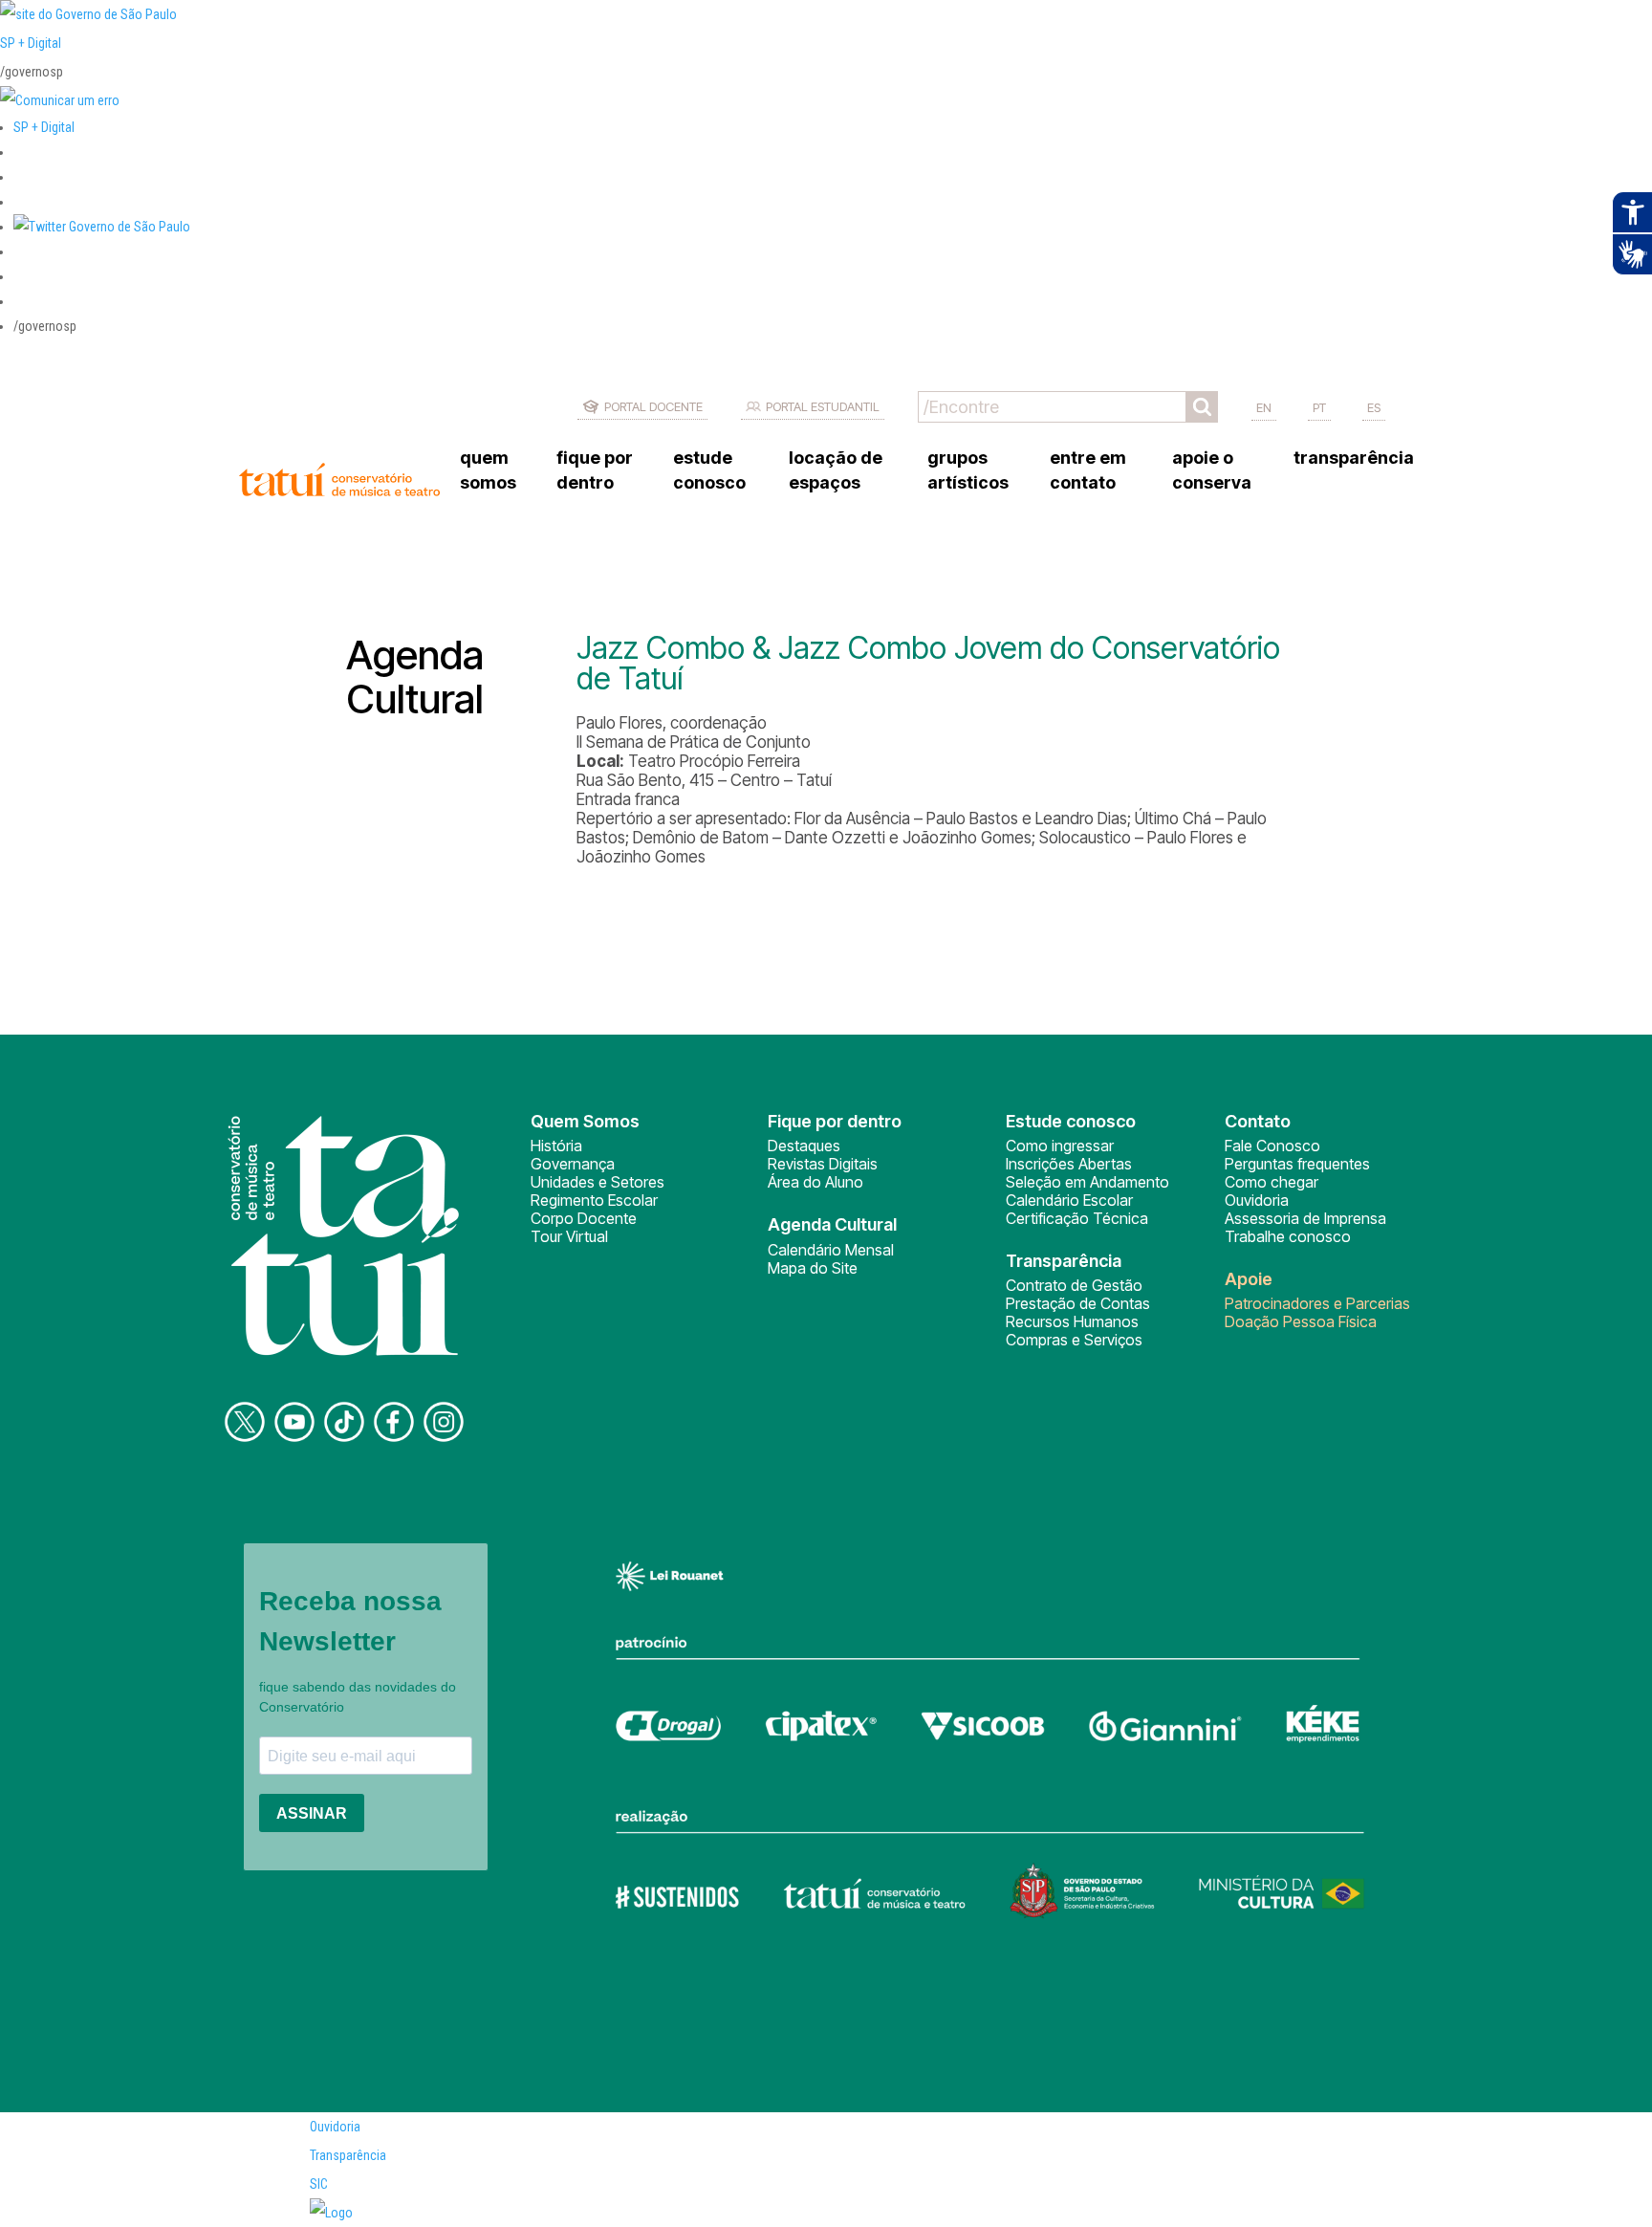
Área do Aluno (815, 1182)
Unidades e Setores (598, 1182)
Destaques (804, 1146)
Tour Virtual (569, 1236)
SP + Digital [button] (44, 127)
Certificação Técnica (1077, 1218)
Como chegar (1272, 1182)
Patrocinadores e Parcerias (1317, 1303)
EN (1264, 407)
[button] (102, 227)
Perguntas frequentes (1297, 1164)
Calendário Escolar (1069, 1200)
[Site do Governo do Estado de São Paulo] (88, 14)
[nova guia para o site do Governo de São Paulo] (60, 100)
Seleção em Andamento (1087, 1182)
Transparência (348, 2155)
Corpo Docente (584, 1218)
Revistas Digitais (823, 1164)
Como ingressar (1060, 1146)
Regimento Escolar (594, 1200)
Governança (573, 1164)
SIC (319, 2184)
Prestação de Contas (1078, 1303)
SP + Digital (31, 43)
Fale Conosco (1272, 1146)
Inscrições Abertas (1069, 1164)
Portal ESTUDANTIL (823, 406)
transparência (1354, 458)
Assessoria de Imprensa (1305, 1218)
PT (1319, 407)
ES (1374, 407)
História (556, 1146)
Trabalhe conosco (1288, 1236)
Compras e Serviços (1074, 1340)
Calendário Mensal (831, 1250)
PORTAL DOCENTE (653, 406)
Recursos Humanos (1072, 1321)
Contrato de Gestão (1074, 1285)
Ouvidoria (1257, 1200)
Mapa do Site (813, 1268)
